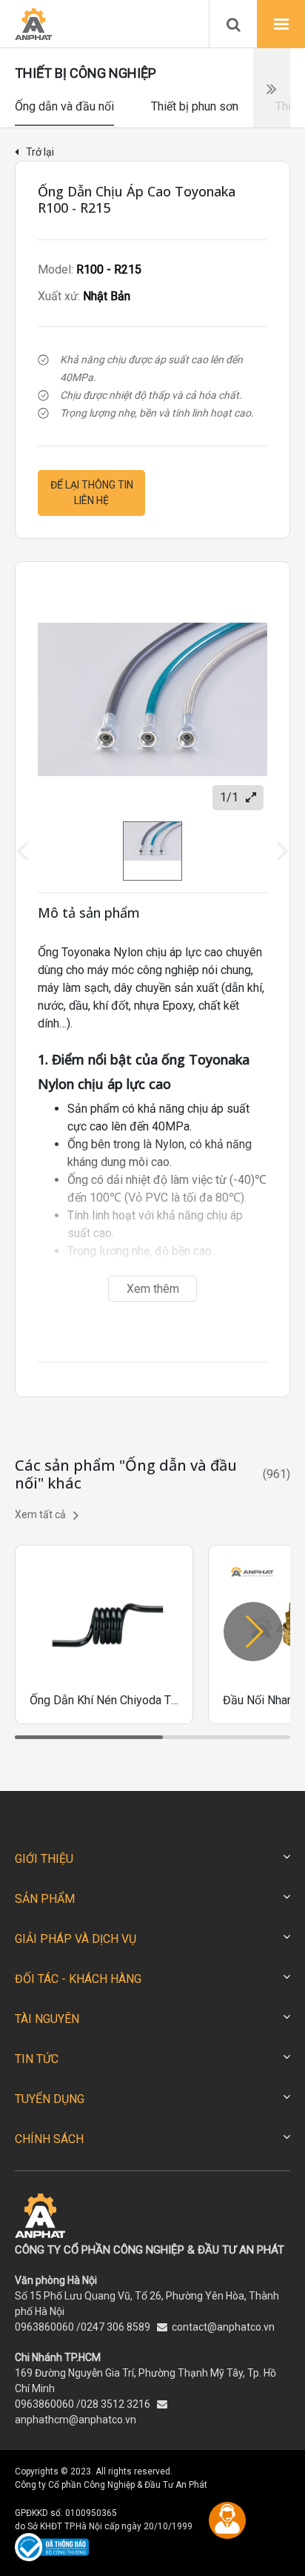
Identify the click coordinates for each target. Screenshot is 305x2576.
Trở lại (40, 152)
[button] (253, 1632)
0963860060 (44, 2327)
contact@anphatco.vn (223, 2327)
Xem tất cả (40, 1514)
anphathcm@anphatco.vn (76, 2420)
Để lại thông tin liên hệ (92, 493)
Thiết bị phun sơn (195, 106)
